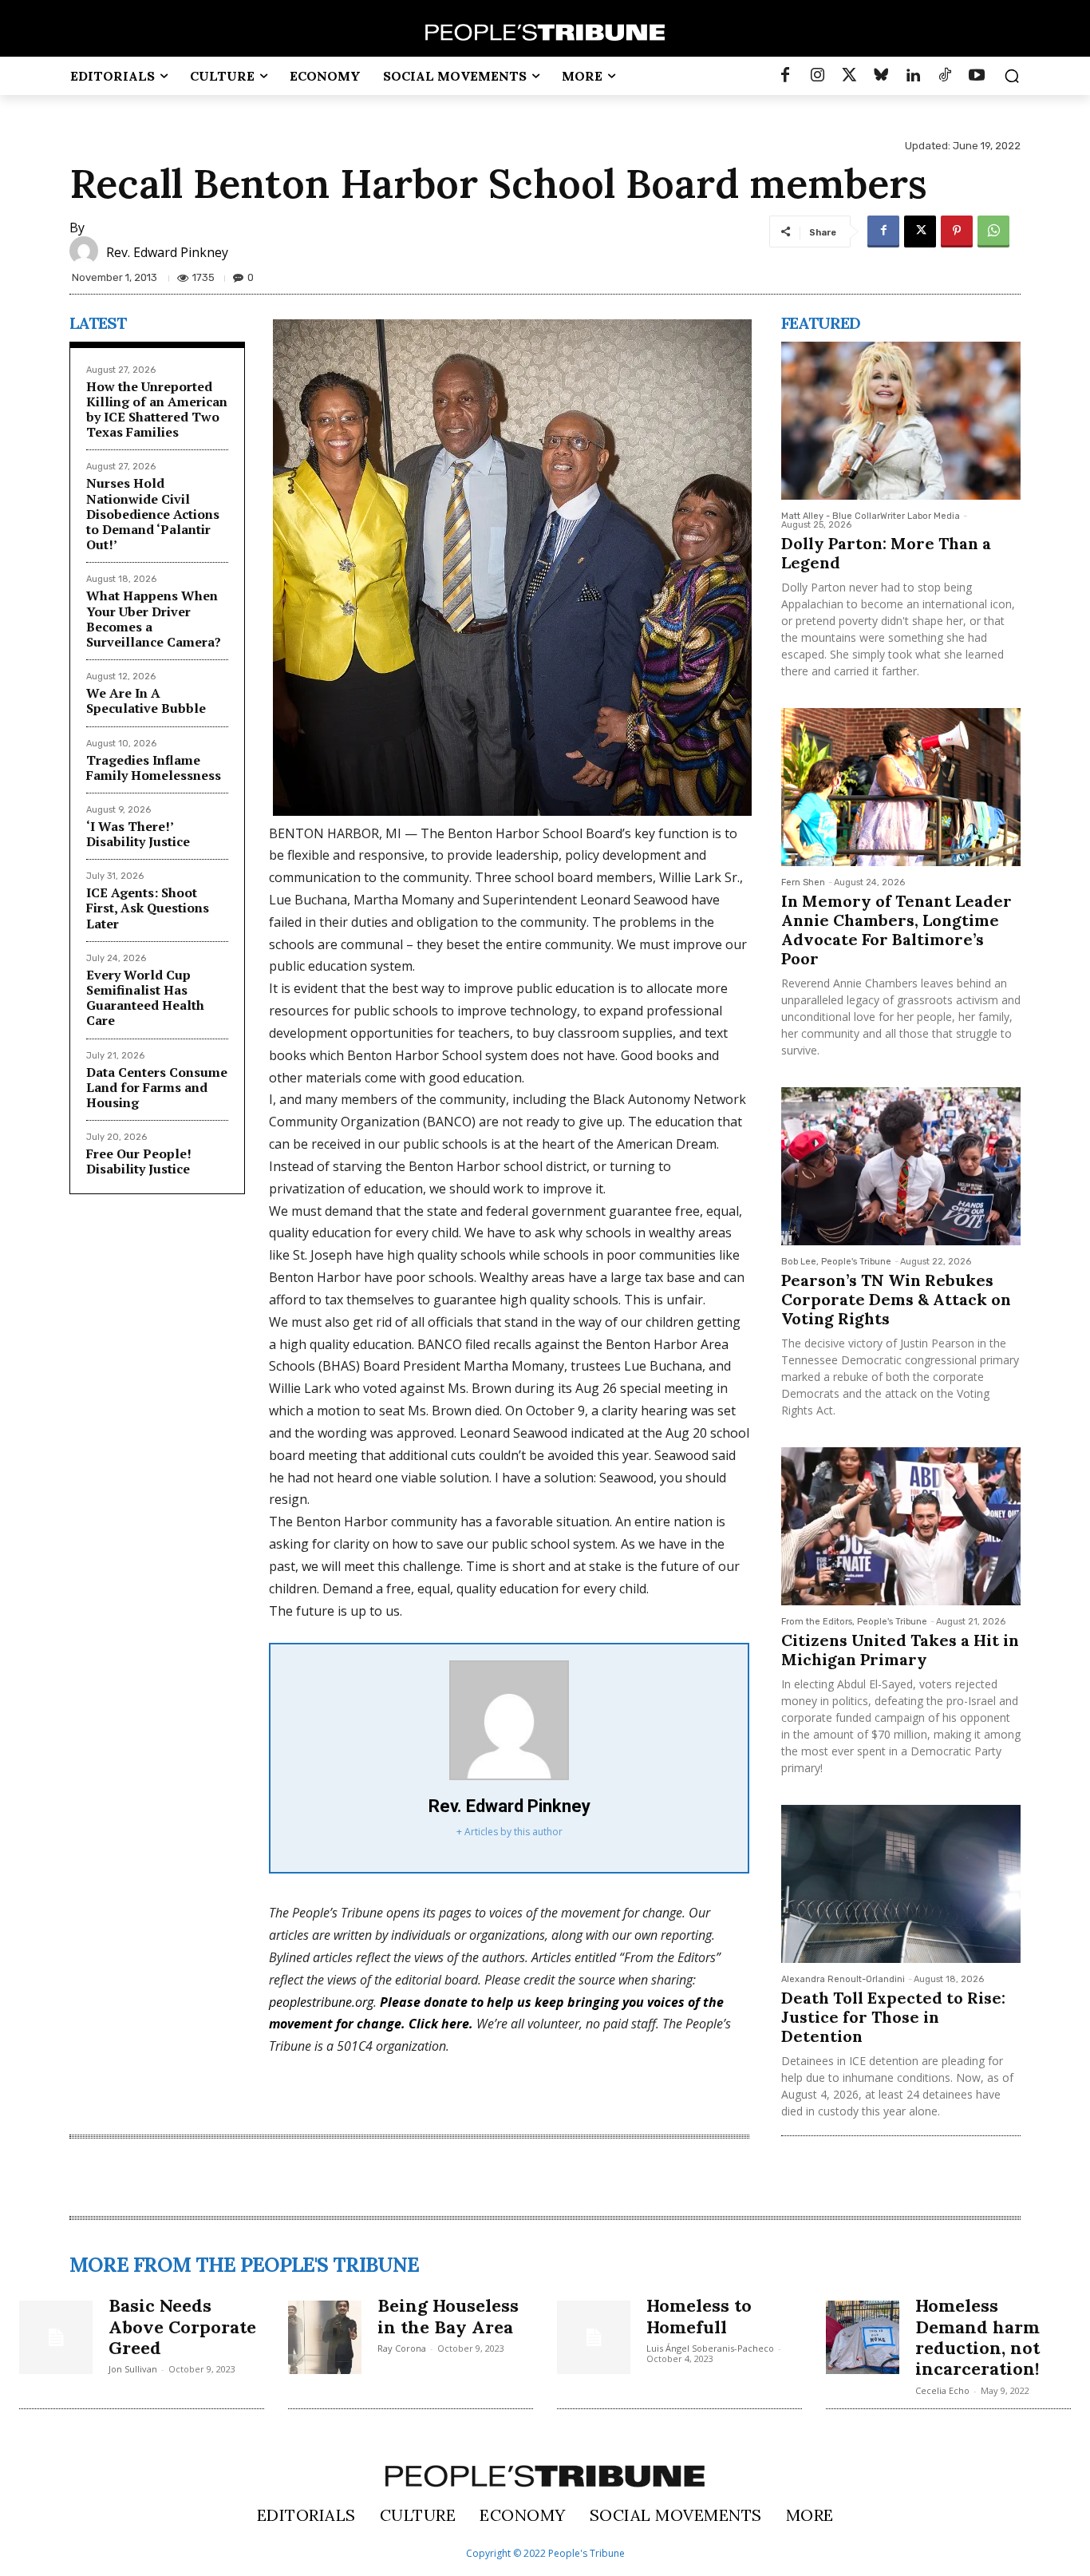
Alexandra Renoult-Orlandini (843, 1979)
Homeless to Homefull (699, 2316)
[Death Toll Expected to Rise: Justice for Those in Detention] (901, 1884)
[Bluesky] (881, 76)
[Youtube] (977, 76)
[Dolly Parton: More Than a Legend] (901, 421)
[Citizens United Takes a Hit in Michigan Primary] (901, 1526)
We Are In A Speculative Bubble (146, 700)
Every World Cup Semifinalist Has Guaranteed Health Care (145, 998)
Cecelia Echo (942, 2390)
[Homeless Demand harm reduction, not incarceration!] (863, 2337)
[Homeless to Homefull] (594, 2337)
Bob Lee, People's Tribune (836, 1262)
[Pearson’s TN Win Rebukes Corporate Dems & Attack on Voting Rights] (901, 1166)
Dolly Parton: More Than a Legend (886, 553)
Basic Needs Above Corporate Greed (182, 2327)
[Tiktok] (945, 76)
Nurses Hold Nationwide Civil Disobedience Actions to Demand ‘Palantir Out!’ (153, 514)
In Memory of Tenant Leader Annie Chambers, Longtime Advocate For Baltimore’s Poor (896, 930)
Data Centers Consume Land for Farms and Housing (157, 1087)
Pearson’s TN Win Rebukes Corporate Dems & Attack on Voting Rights (896, 1299)
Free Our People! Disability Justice (139, 1161)
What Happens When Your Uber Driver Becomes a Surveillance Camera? (154, 619)
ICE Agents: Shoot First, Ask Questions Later (148, 908)
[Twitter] (849, 76)
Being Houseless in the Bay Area (448, 2316)
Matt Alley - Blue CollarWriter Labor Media (871, 516)
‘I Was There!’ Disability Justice (138, 834)
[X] (920, 231)
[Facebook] (785, 76)
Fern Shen (803, 882)
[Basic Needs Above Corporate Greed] (56, 2337)
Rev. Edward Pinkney (167, 252)
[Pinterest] (957, 231)
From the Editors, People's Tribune (854, 1622)
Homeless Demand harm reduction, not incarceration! (977, 2337)
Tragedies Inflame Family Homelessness (154, 768)
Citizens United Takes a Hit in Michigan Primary (900, 1650)
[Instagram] (817, 76)
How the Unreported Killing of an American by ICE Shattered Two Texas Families (157, 410)
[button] (1012, 76)
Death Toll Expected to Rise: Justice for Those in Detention (893, 2017)
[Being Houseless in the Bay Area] (325, 2337)
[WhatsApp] (993, 231)
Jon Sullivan (133, 2369)
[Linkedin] (913, 76)
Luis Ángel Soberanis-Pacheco (710, 2348)
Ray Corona (402, 2348)
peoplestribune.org (321, 2002)
